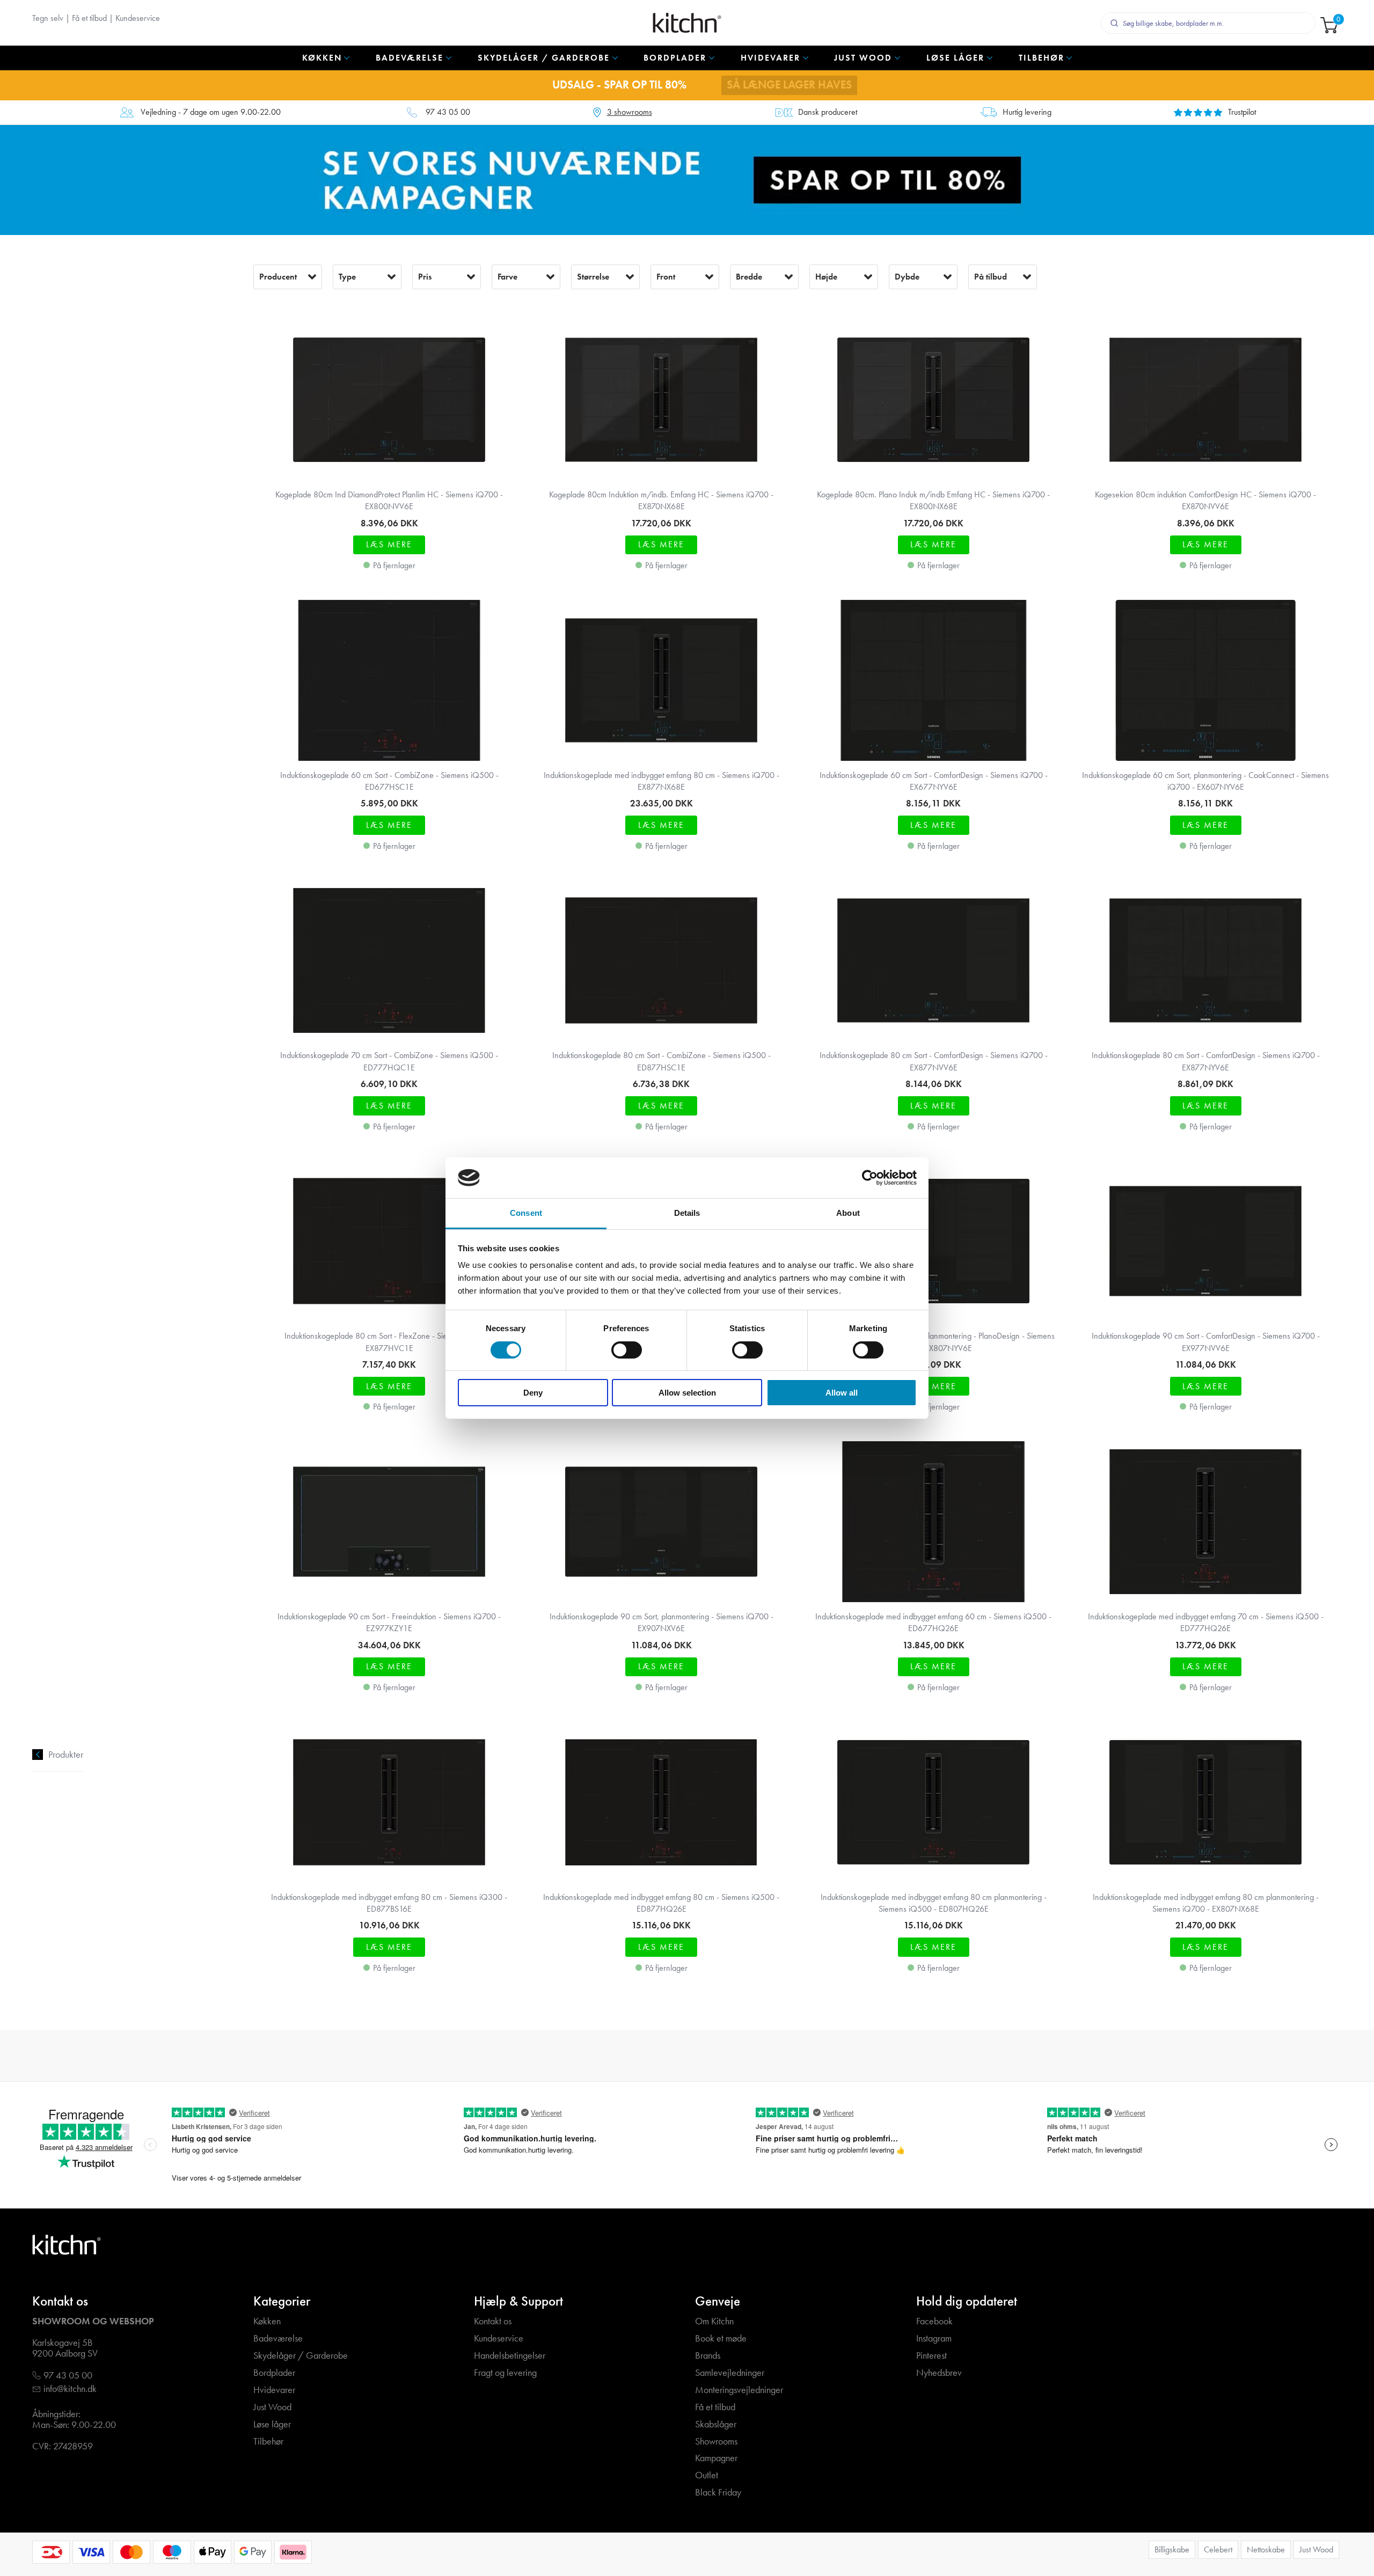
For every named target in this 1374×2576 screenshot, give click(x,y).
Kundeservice (138, 18)
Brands (708, 2356)
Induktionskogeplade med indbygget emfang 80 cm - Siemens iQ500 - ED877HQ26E (661, 1903)
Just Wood (272, 2407)
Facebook (934, 2321)
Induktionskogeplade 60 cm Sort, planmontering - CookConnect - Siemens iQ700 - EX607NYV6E (1205, 781)
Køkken (267, 2321)
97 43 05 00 (448, 112)
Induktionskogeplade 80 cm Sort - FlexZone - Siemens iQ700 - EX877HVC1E (389, 1342)
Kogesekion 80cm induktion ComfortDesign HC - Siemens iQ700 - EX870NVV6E (1205, 500)
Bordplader (274, 2373)
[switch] (627, 1350)
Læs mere (389, 544)
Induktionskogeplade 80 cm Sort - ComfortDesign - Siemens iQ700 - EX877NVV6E (934, 1061)
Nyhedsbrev (939, 2373)
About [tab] (848, 1213)
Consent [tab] (526, 1213)
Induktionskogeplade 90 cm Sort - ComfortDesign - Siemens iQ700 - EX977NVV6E (1206, 1342)
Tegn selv (48, 18)
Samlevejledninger (730, 2373)
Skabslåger (716, 2424)
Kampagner (716, 2458)
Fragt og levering (505, 2373)
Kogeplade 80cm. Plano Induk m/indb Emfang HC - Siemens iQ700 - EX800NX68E (933, 500)
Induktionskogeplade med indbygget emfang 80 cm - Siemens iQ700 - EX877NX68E (662, 781)
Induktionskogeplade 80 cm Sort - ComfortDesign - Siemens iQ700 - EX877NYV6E (1206, 1061)
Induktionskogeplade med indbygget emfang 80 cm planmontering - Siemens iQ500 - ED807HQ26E (934, 1903)
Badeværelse (278, 2339)
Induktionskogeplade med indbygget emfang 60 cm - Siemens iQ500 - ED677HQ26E (933, 1622)
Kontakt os (493, 2321)
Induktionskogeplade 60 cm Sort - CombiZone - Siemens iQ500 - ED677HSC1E (389, 781)
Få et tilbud (89, 18)
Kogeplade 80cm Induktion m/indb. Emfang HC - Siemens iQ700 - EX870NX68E (661, 500)
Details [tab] (687, 1213)
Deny (533, 1393)
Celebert (1218, 2549)
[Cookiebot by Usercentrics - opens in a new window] (870, 1178)
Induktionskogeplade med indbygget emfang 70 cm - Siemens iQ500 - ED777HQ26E (1206, 1622)
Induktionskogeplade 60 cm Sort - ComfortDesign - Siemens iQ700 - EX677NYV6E (934, 781)
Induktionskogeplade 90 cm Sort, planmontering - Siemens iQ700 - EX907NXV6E (662, 1622)
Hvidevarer (274, 2390)
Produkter (66, 1755)
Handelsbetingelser (510, 2356)
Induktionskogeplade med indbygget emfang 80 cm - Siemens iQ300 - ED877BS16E (389, 1903)
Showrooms (716, 2442)
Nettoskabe (1266, 2549)
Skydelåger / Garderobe (301, 2356)
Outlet (707, 2475)
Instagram (934, 2339)
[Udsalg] (687, 179)
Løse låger (272, 2424)
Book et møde (721, 2339)
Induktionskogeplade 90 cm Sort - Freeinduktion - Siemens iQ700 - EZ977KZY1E (389, 1622)
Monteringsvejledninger (739, 2390)
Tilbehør (268, 2442)
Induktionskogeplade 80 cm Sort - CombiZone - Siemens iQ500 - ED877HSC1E (662, 1061)
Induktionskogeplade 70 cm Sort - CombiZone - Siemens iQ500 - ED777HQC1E (389, 1061)
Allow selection (687, 1393)
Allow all (842, 1393)
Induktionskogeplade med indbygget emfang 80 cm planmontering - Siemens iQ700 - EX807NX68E (1206, 1903)
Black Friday (718, 2493)
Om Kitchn (714, 2321)
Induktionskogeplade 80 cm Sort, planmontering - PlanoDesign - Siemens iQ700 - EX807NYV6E (933, 1342)
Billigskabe (1172, 2549)
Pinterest (931, 2356)
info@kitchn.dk (70, 2389)
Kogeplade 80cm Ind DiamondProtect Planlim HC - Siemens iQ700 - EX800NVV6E (389, 500)
